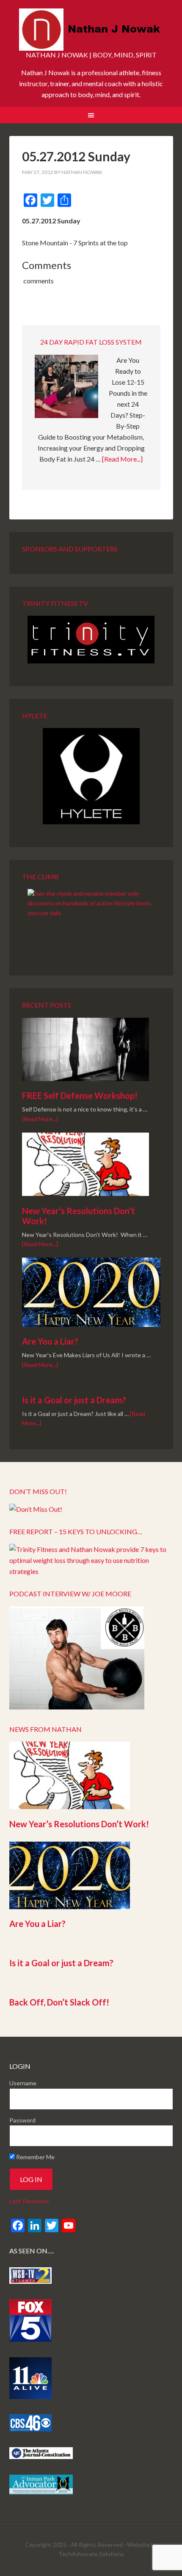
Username (23, 2083)
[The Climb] (91, 921)
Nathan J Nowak (91, 30)
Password (22, 2120)
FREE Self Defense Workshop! (80, 1095)
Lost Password (29, 2201)
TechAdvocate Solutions (91, 2554)
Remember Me (35, 2157)
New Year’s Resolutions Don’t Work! (79, 1824)
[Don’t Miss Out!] (36, 1509)
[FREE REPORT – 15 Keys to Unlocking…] (91, 1571)
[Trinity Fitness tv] (91, 640)
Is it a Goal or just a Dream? (74, 1400)
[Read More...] (122, 459)
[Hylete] (91, 776)
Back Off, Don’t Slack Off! (59, 2002)
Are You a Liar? (50, 1341)
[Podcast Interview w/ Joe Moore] (77, 1707)
